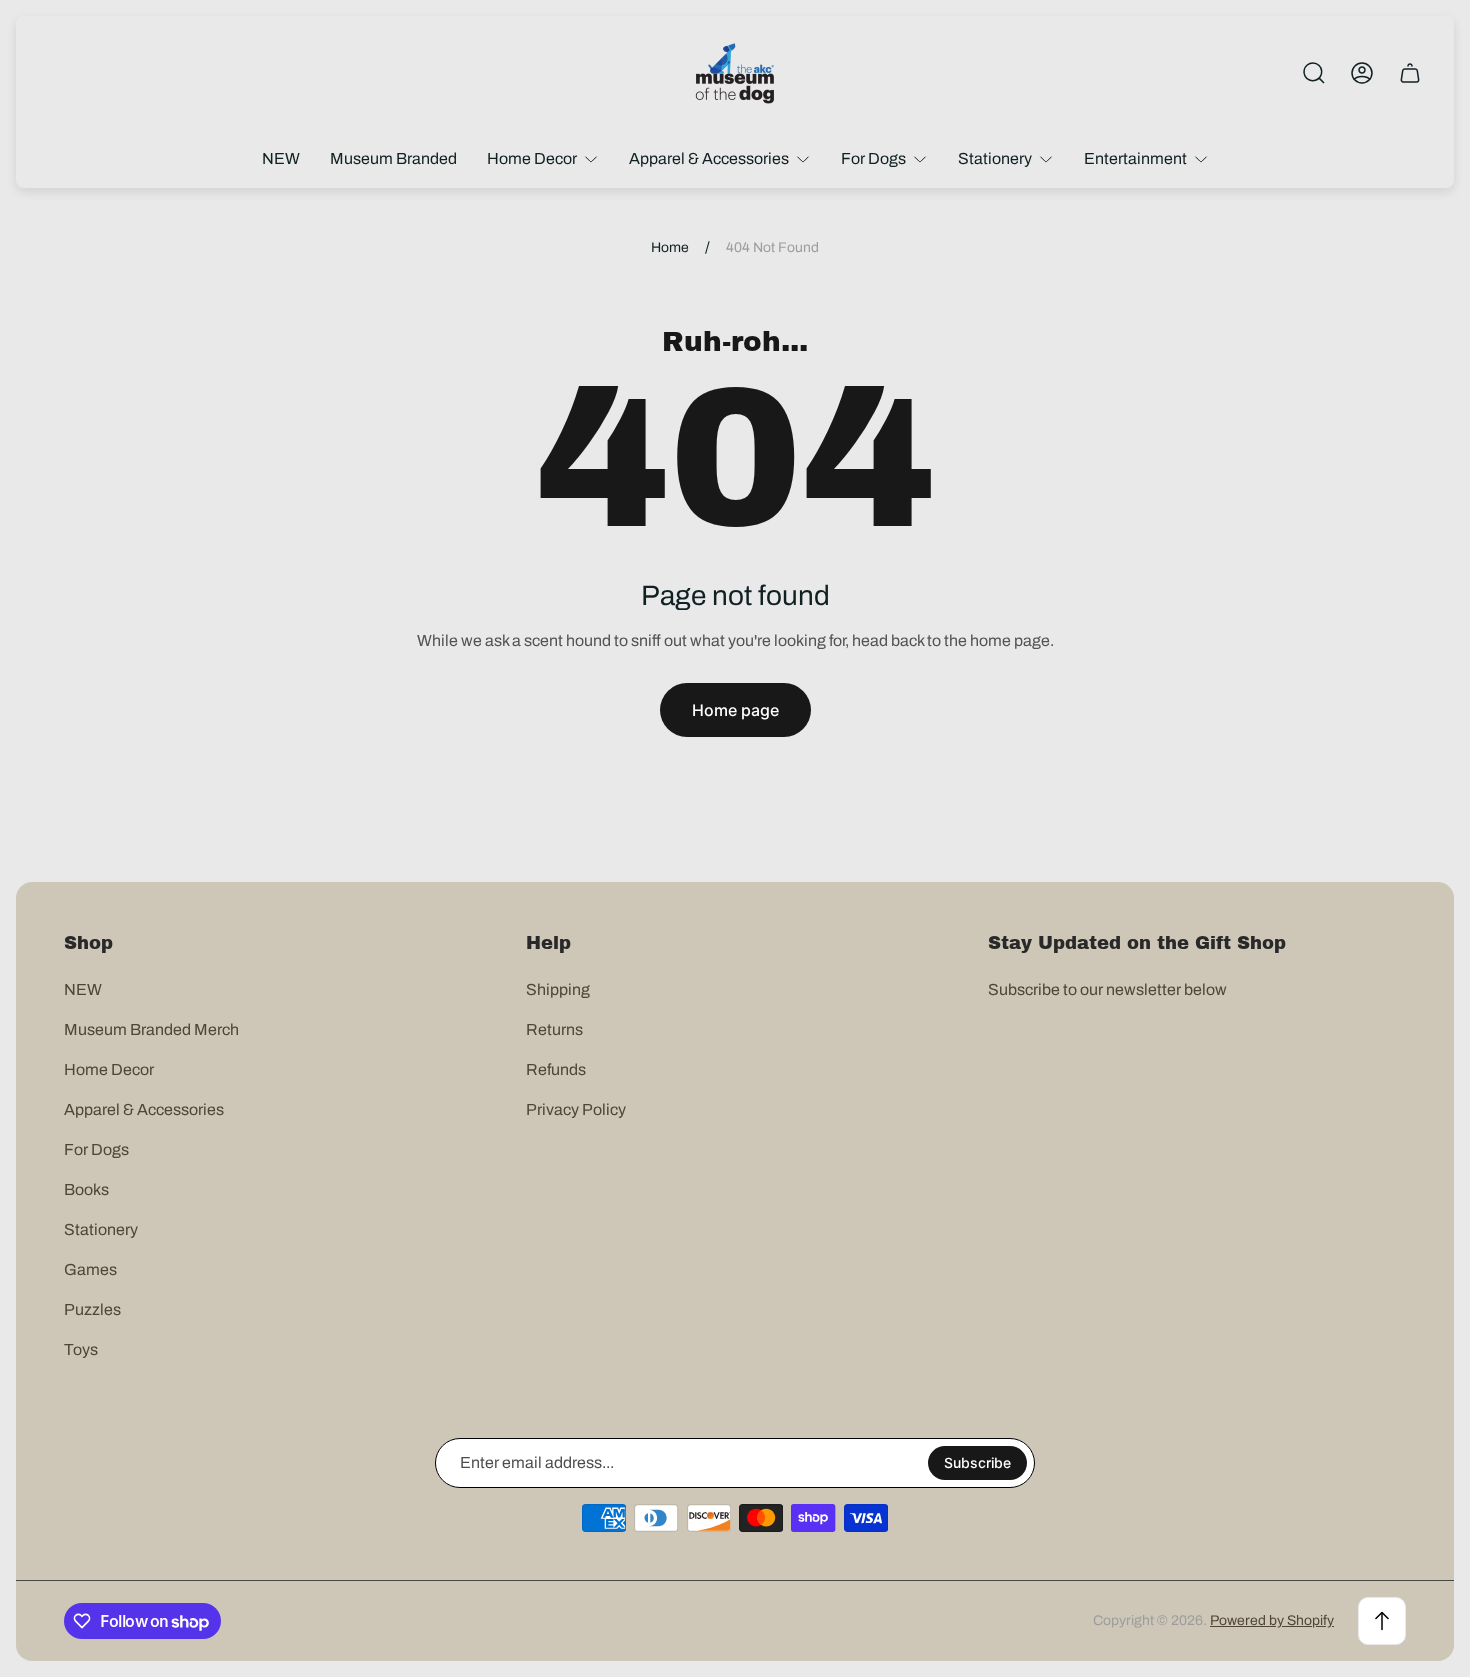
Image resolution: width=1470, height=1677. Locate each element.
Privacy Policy (576, 1109)
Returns (554, 1029)
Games (90, 1269)
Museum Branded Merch (151, 1029)
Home (670, 247)
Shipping (558, 989)
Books (86, 1189)
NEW (83, 989)
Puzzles (92, 1309)
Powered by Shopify (1272, 1620)
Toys (81, 1349)
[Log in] (1362, 73)
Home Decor (109, 1069)
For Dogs (96, 1149)
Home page (735, 710)
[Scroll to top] (1382, 1621)
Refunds (556, 1069)
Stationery (101, 1229)
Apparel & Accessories (144, 1109)
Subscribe (977, 1462)
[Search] (1314, 73)
